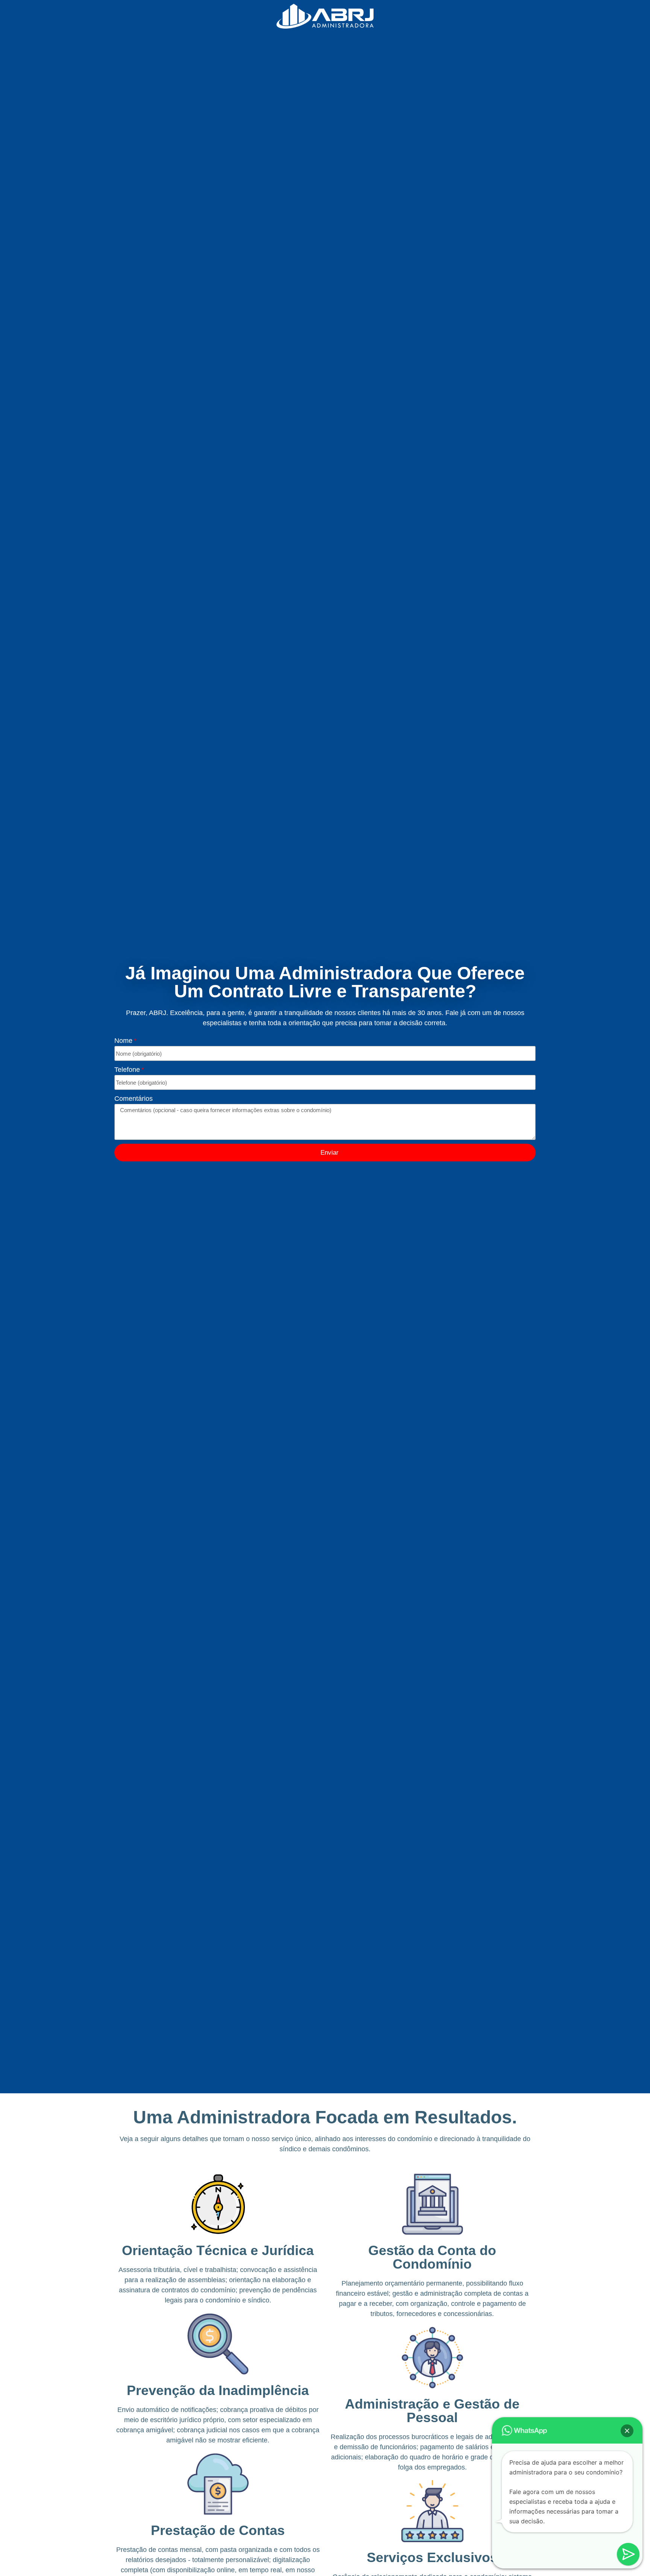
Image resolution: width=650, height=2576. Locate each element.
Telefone (127, 1070)
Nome (123, 1041)
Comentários (134, 1099)
